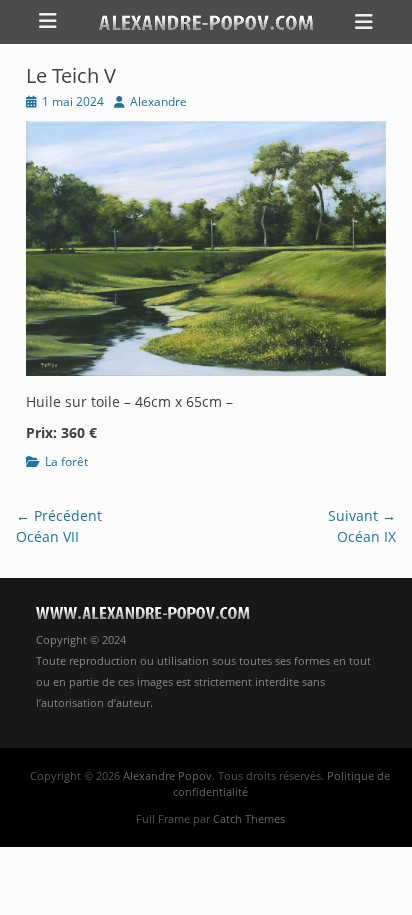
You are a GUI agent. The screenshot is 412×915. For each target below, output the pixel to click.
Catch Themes (249, 818)
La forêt (66, 461)
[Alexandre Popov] (206, 22)
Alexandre (158, 101)
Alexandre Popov (167, 775)
